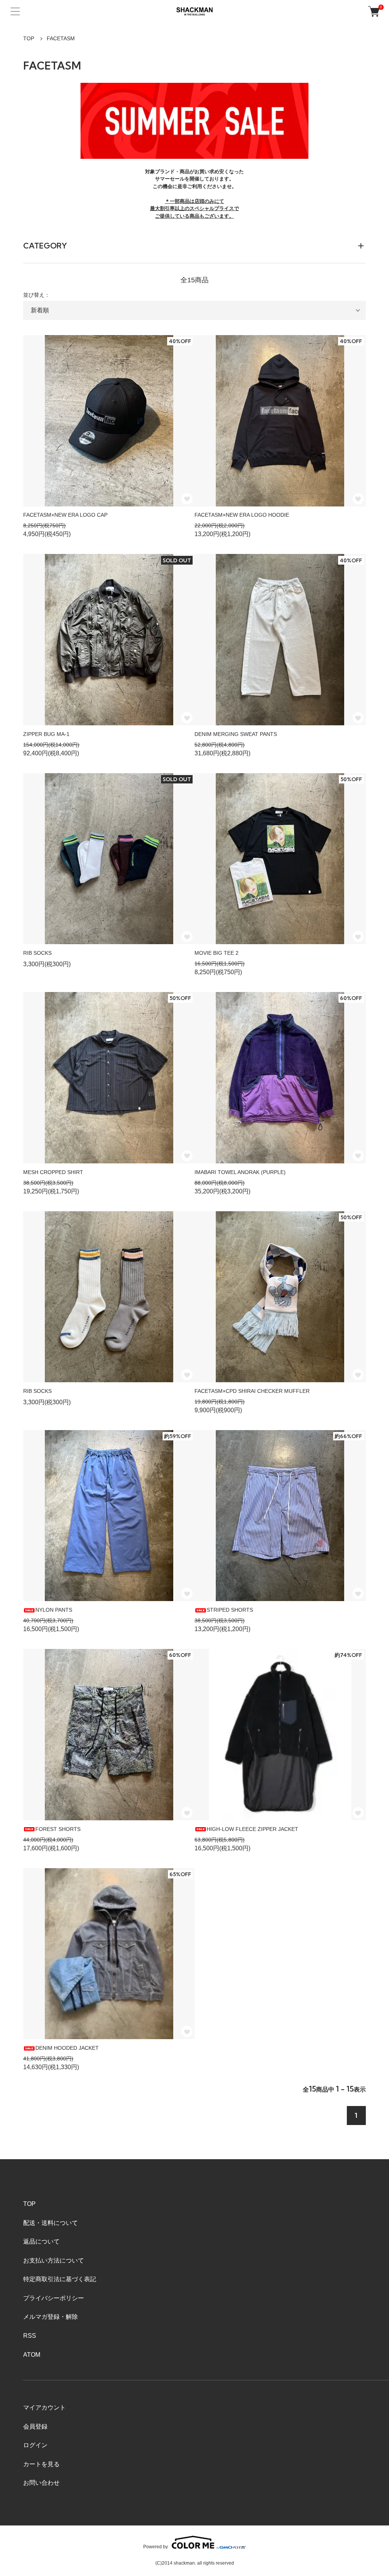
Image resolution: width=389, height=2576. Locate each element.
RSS (30, 2336)
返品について (41, 2241)
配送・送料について (51, 2223)
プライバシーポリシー (54, 2298)
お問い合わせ (41, 2483)
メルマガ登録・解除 (51, 2317)
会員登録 (35, 2426)
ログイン (35, 2445)
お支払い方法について (54, 2260)
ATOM (32, 2355)
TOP (29, 38)
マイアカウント (44, 2407)
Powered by (156, 2547)
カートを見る (41, 2464)
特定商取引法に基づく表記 (60, 2279)
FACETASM (61, 38)
